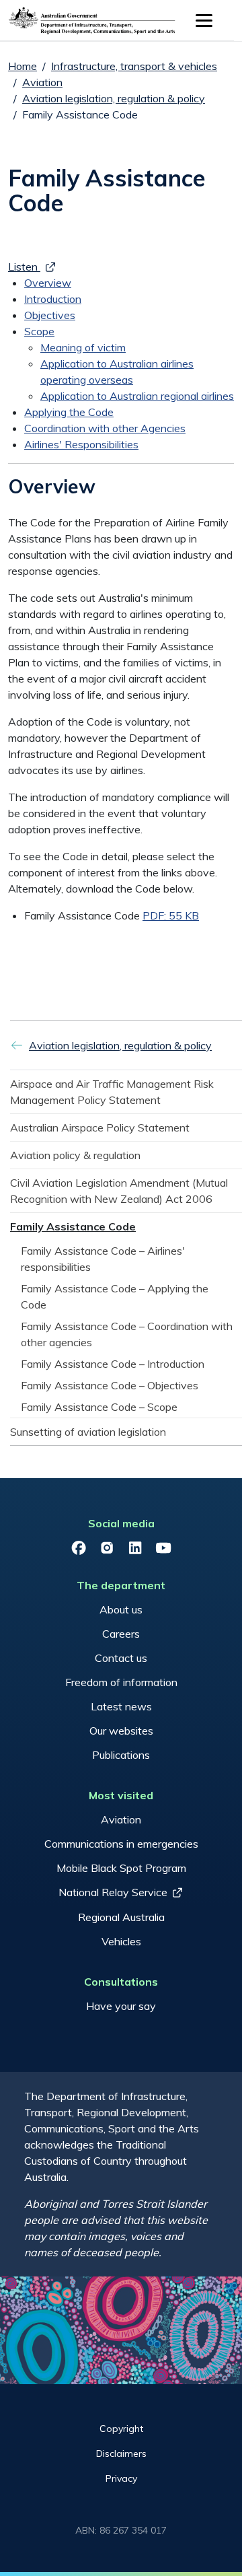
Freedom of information (121, 1682)
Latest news (121, 1706)
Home (23, 66)
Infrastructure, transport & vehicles (134, 66)
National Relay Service (113, 1892)
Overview (48, 283)
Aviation (42, 82)
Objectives (50, 315)
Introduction (53, 299)
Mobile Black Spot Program (121, 1868)
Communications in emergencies (121, 1844)
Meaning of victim (83, 347)
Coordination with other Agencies (105, 428)
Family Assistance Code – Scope (99, 1407)
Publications (121, 1755)
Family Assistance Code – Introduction (113, 1364)
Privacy (121, 2478)
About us (121, 1609)
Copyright (121, 2429)
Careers (121, 1634)
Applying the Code (69, 412)
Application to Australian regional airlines (137, 396)
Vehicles (121, 1941)
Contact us (121, 1658)
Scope (39, 331)
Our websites (121, 1731)
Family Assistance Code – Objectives (110, 1385)
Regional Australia (121, 1917)
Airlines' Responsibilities (81, 444)
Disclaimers (121, 2453)
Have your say (121, 2006)
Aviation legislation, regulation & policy (114, 98)
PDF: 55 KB (171, 915)
